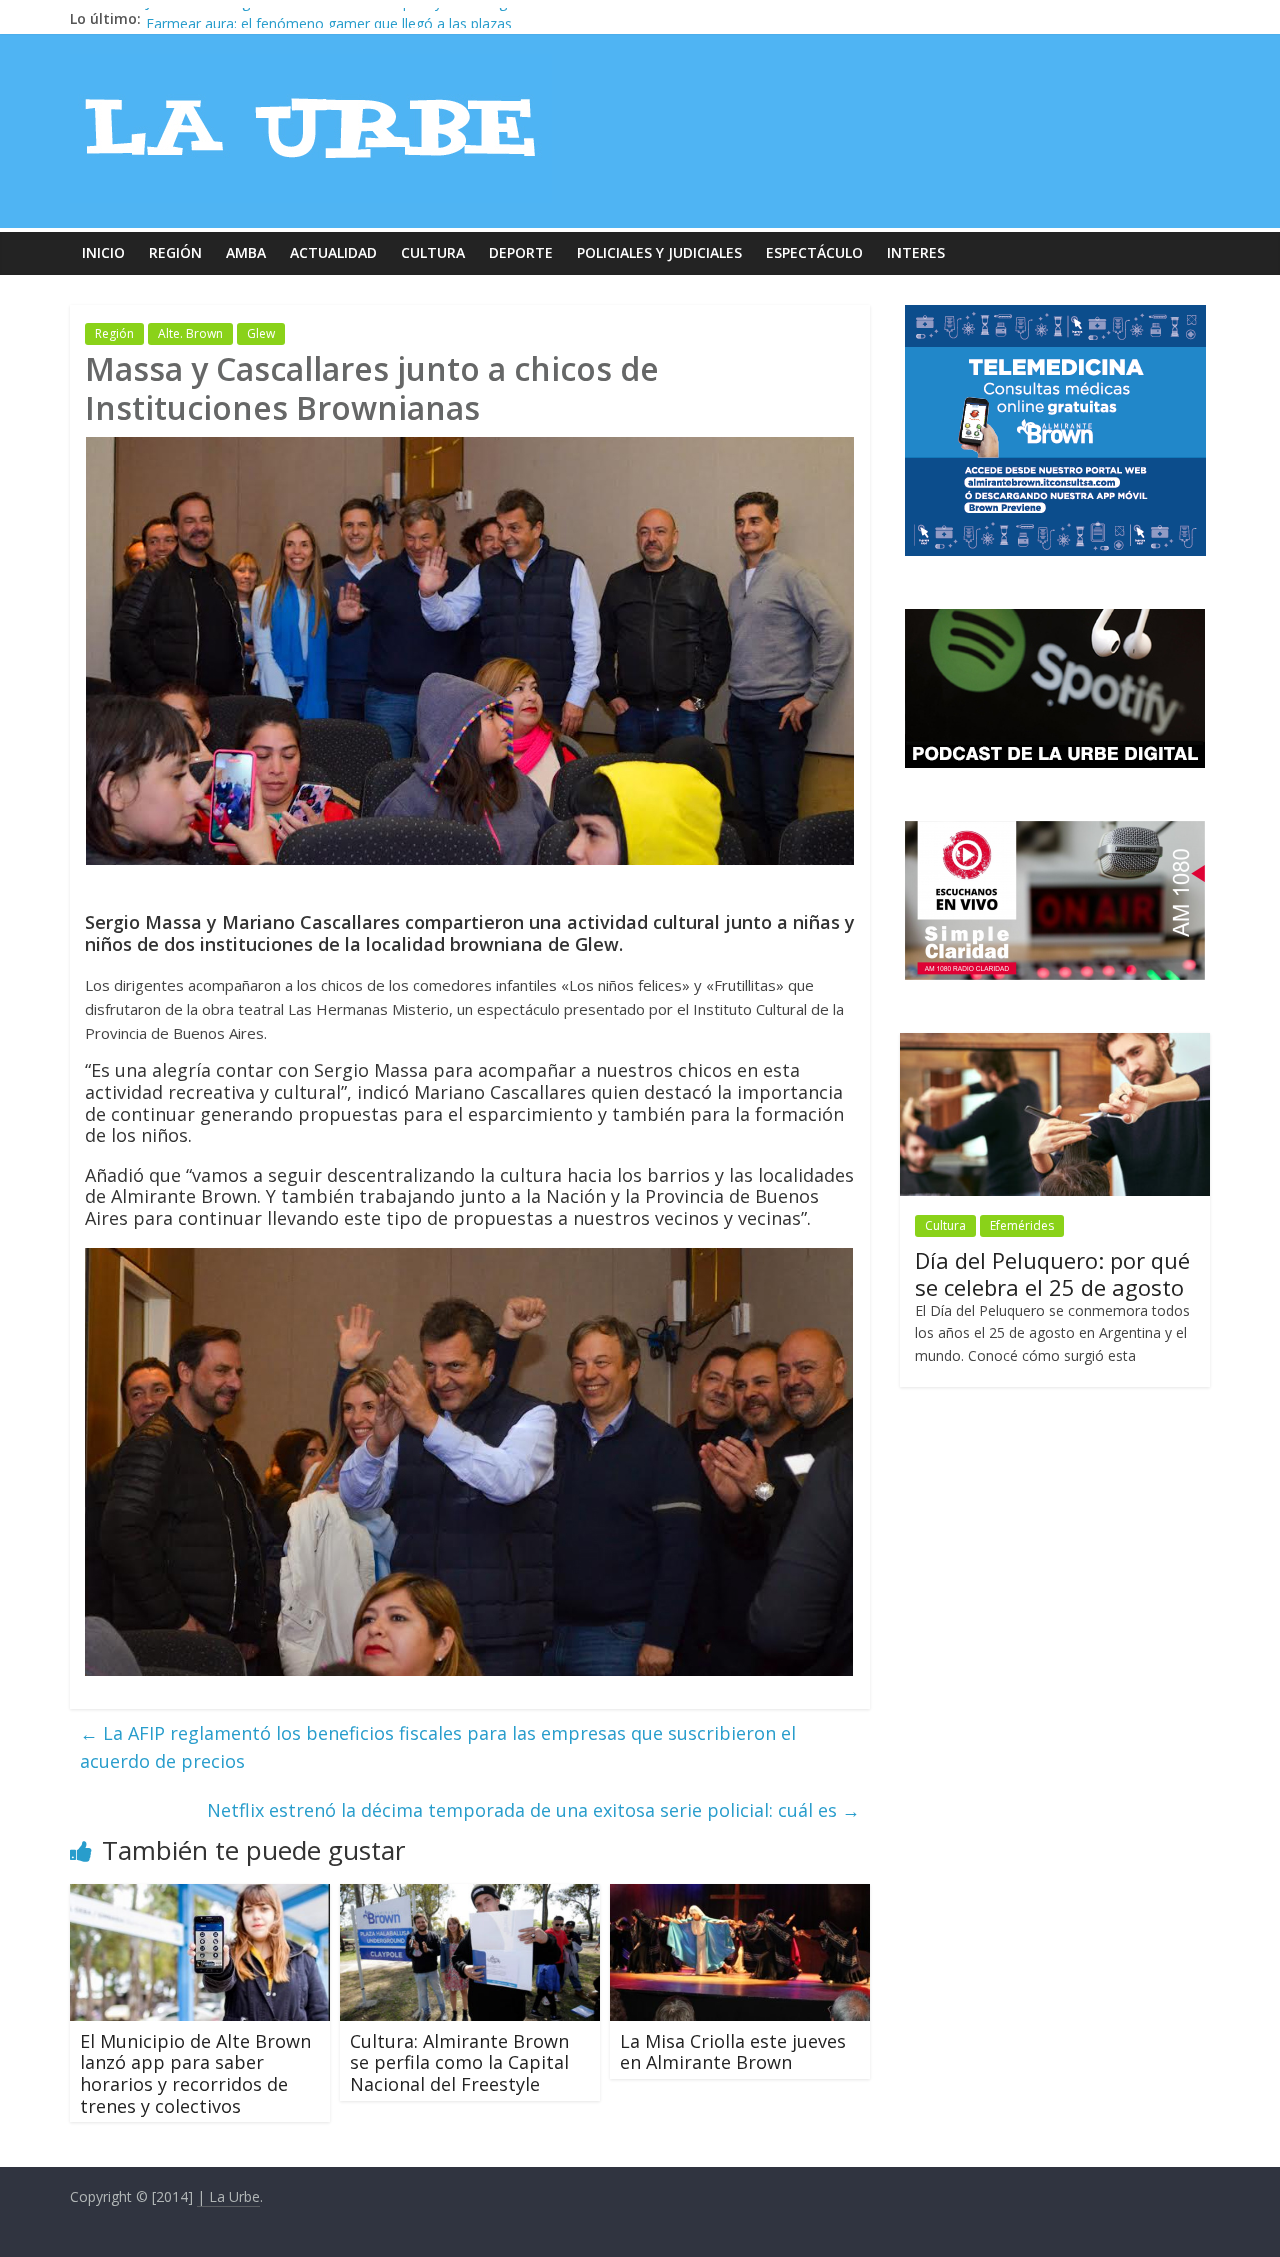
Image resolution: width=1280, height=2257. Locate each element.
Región (175, 252)
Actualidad (333, 252)
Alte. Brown (190, 333)
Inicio (103, 252)
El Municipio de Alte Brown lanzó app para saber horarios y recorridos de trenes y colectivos (195, 2073)
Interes (916, 252)
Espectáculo (814, 252)
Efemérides (1022, 1225)
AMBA (246, 252)
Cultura (433, 252)
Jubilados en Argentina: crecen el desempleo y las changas (334, 18)
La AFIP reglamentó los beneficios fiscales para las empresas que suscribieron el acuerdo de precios (438, 1747)
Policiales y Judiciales (659, 252)
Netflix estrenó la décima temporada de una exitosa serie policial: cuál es (533, 1810)
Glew (261, 333)
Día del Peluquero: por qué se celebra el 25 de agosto (1052, 1273)
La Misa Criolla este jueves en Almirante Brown (733, 2052)
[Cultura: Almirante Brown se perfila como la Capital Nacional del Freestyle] (470, 1896)
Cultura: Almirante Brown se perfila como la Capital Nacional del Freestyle (459, 2062)
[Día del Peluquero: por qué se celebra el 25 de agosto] (1055, 1043)
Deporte (521, 252)
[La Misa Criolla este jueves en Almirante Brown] (740, 1896)
